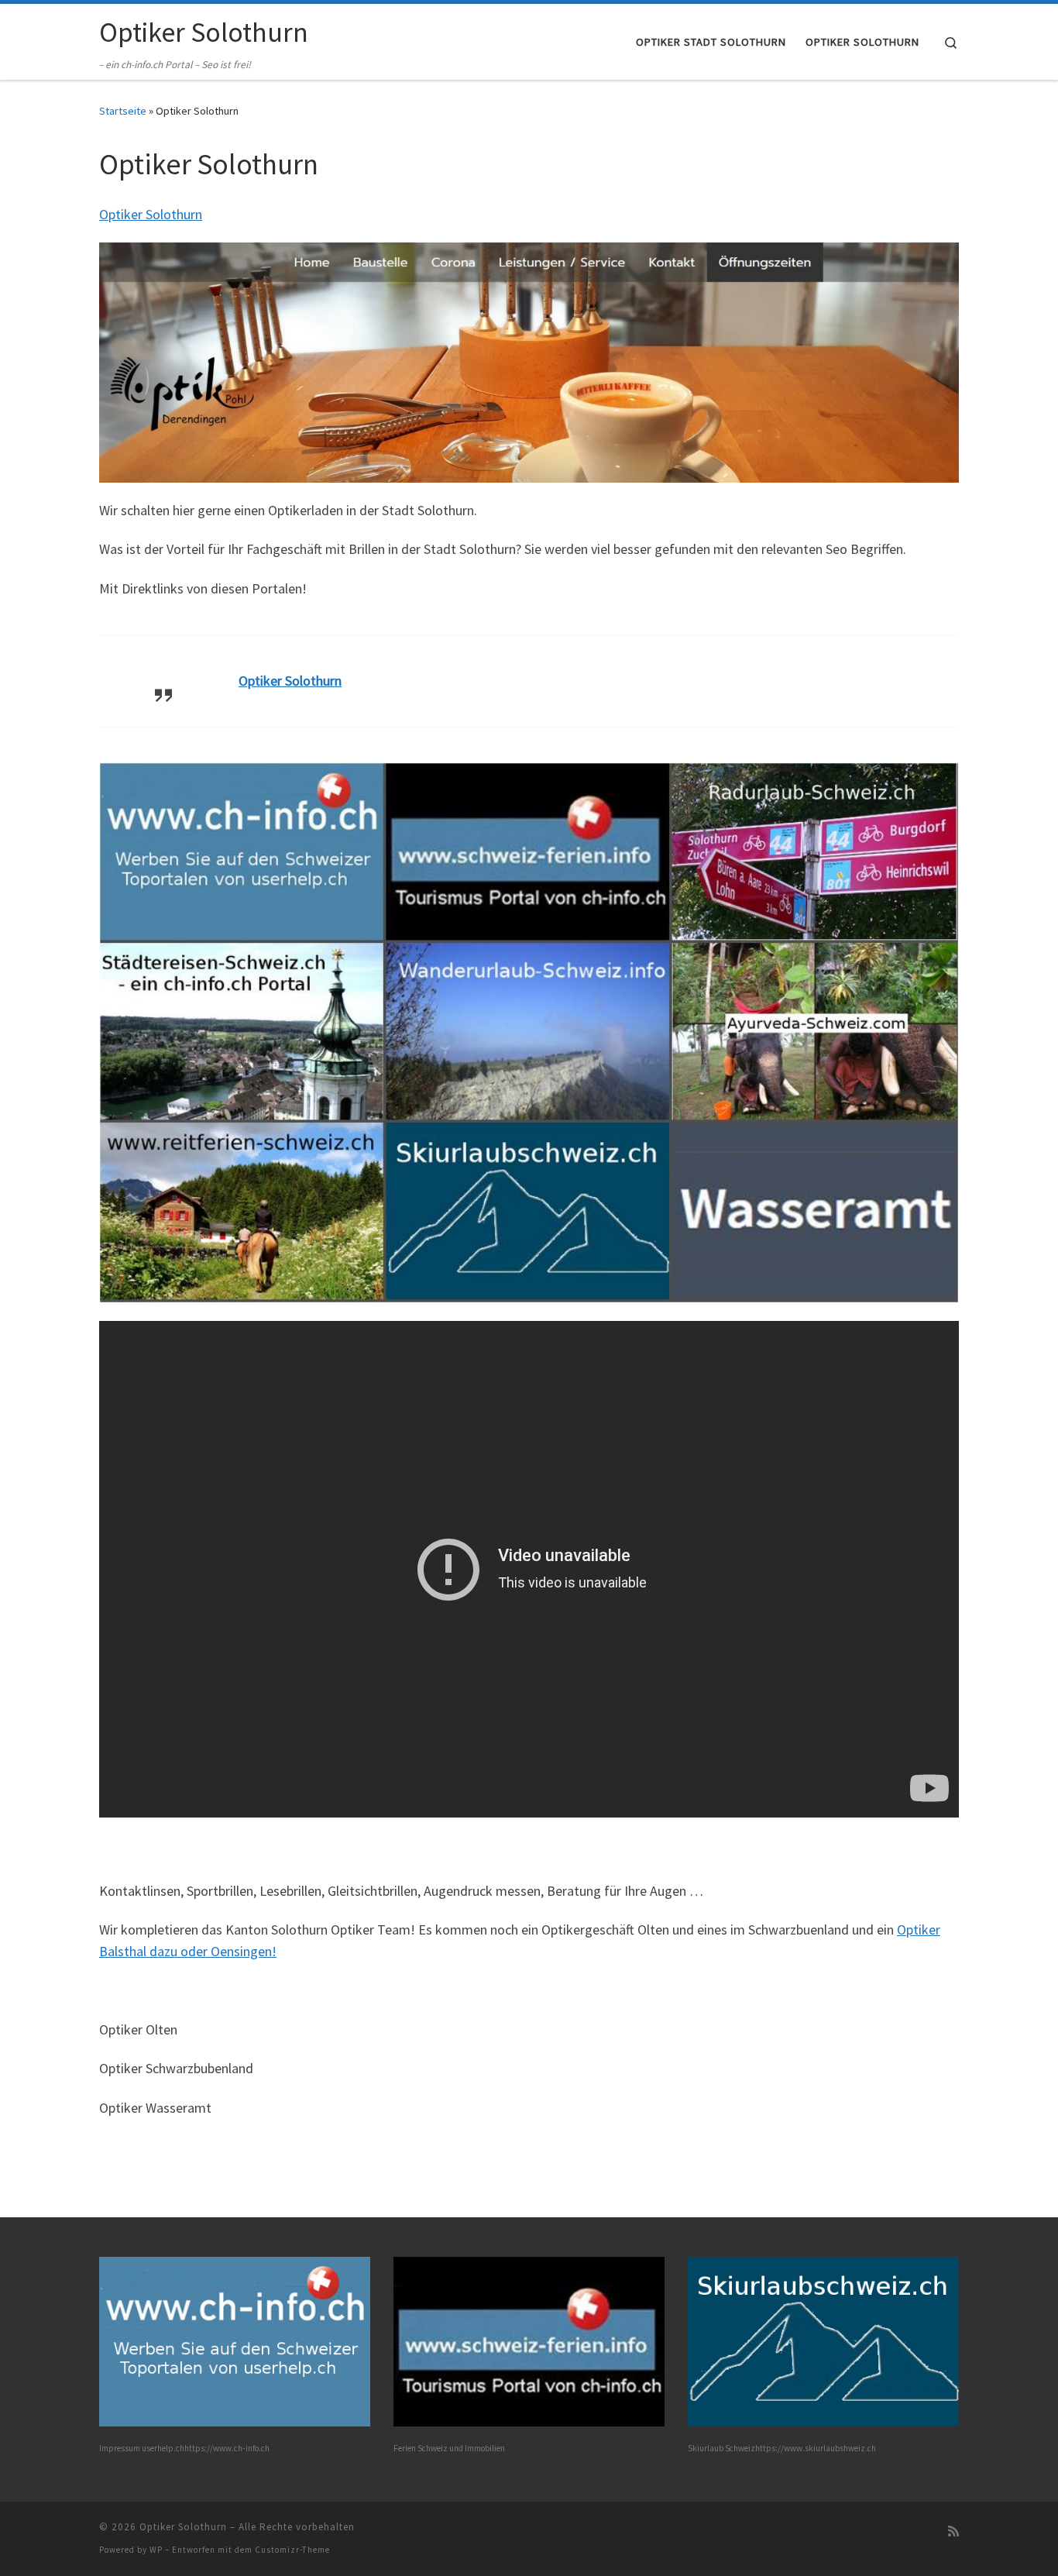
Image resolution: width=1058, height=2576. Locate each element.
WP (156, 2550)
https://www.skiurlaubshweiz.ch (816, 2448)
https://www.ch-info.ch (227, 2448)
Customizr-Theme (292, 2550)
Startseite (123, 111)
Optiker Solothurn (151, 214)
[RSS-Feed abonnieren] (953, 2531)
